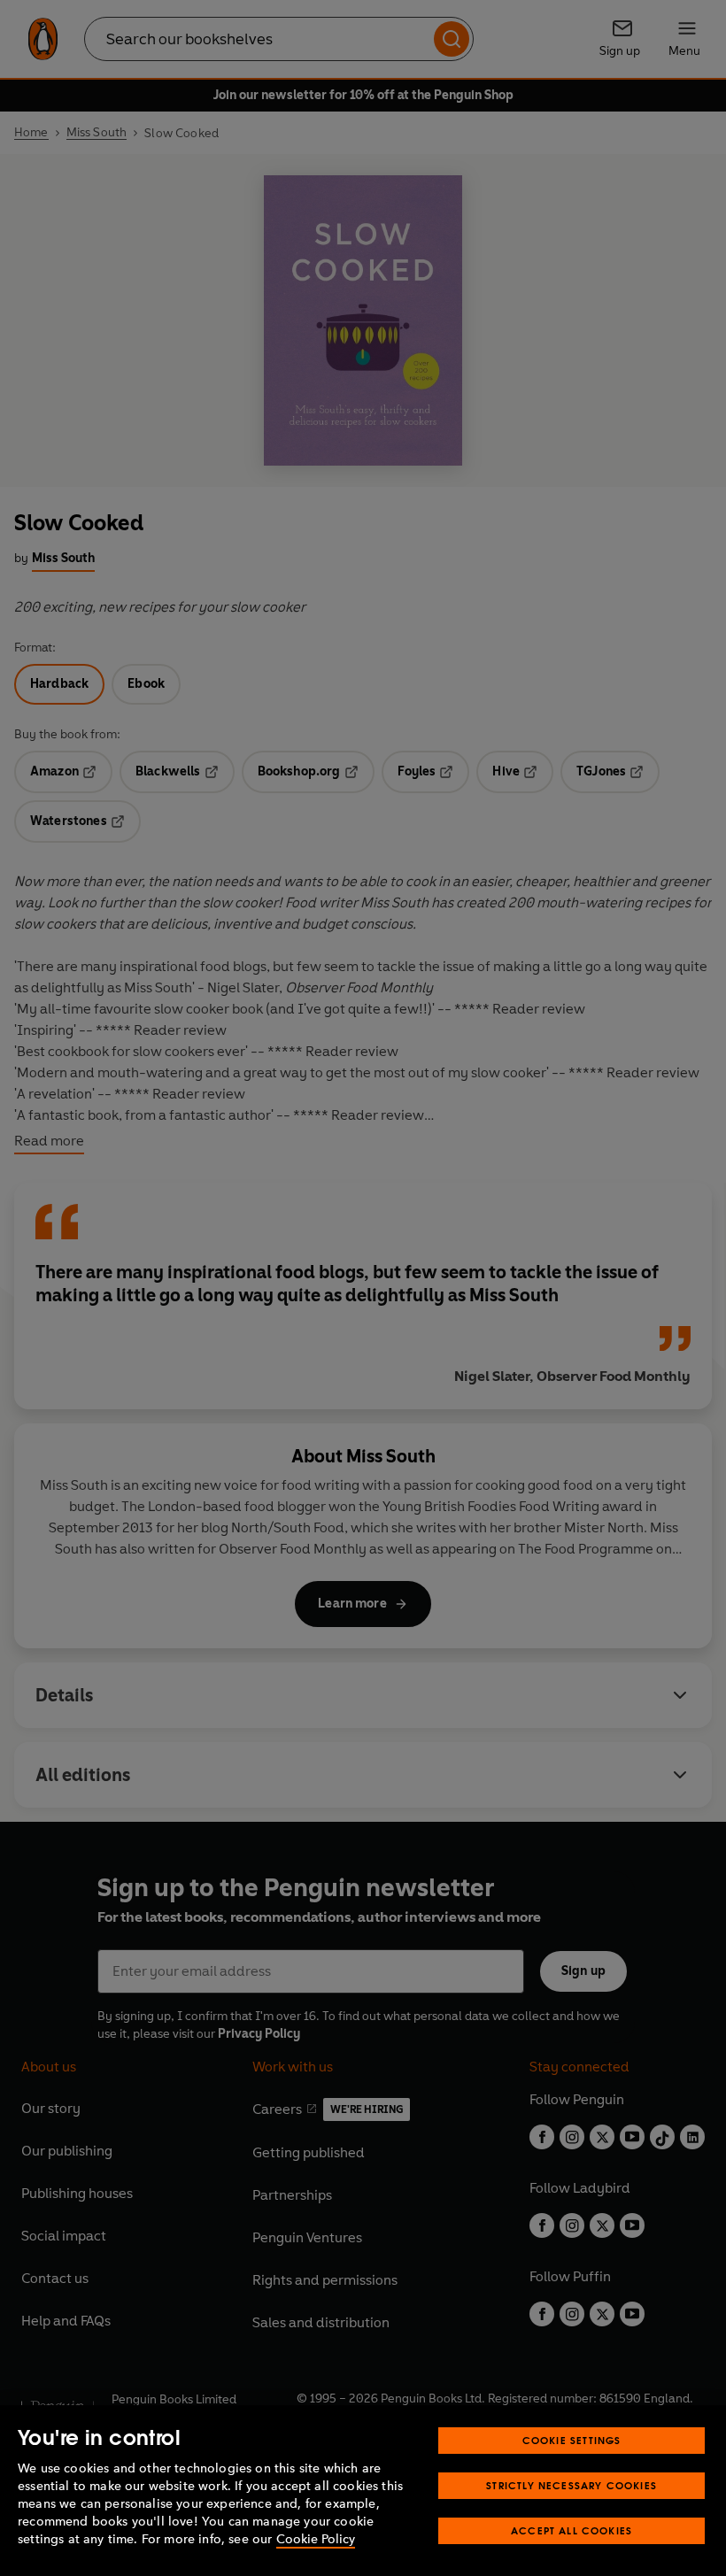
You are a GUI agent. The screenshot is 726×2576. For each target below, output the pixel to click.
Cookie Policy (316, 2539)
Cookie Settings (572, 2440)
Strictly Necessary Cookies (572, 2485)
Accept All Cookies (572, 2530)
